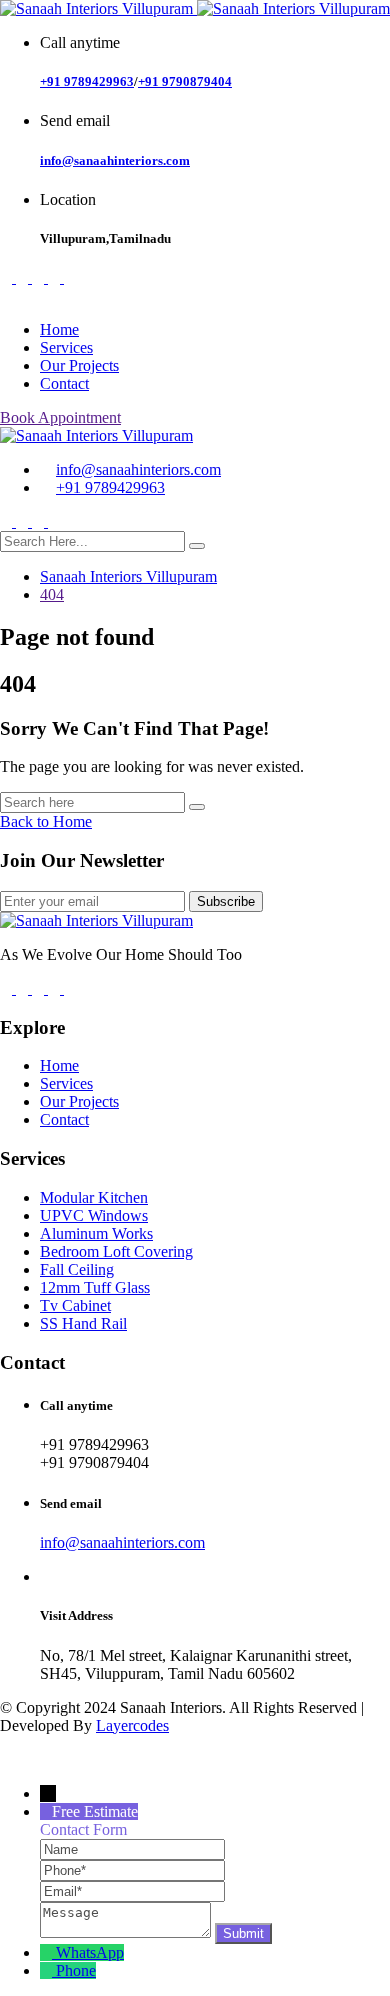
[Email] (132, 1890)
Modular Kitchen (94, 1197)
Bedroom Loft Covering (116, 1251)
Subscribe (226, 901)
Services (66, 347)
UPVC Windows (94, 1215)
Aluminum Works (96, 1233)
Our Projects (79, 365)
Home (59, 329)
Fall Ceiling (77, 1269)
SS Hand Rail (83, 1323)
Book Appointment (60, 417)
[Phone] (132, 1869)
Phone (76, 1970)
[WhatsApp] (48, 1952)
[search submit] (197, 546)
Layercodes (132, 1725)
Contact (64, 383)
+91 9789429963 (87, 81)
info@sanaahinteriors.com (115, 160)
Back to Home (46, 821)
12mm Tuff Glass (95, 1287)
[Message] (127, 1932)
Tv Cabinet (75, 1305)
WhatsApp (90, 1952)
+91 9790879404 (185, 81)
